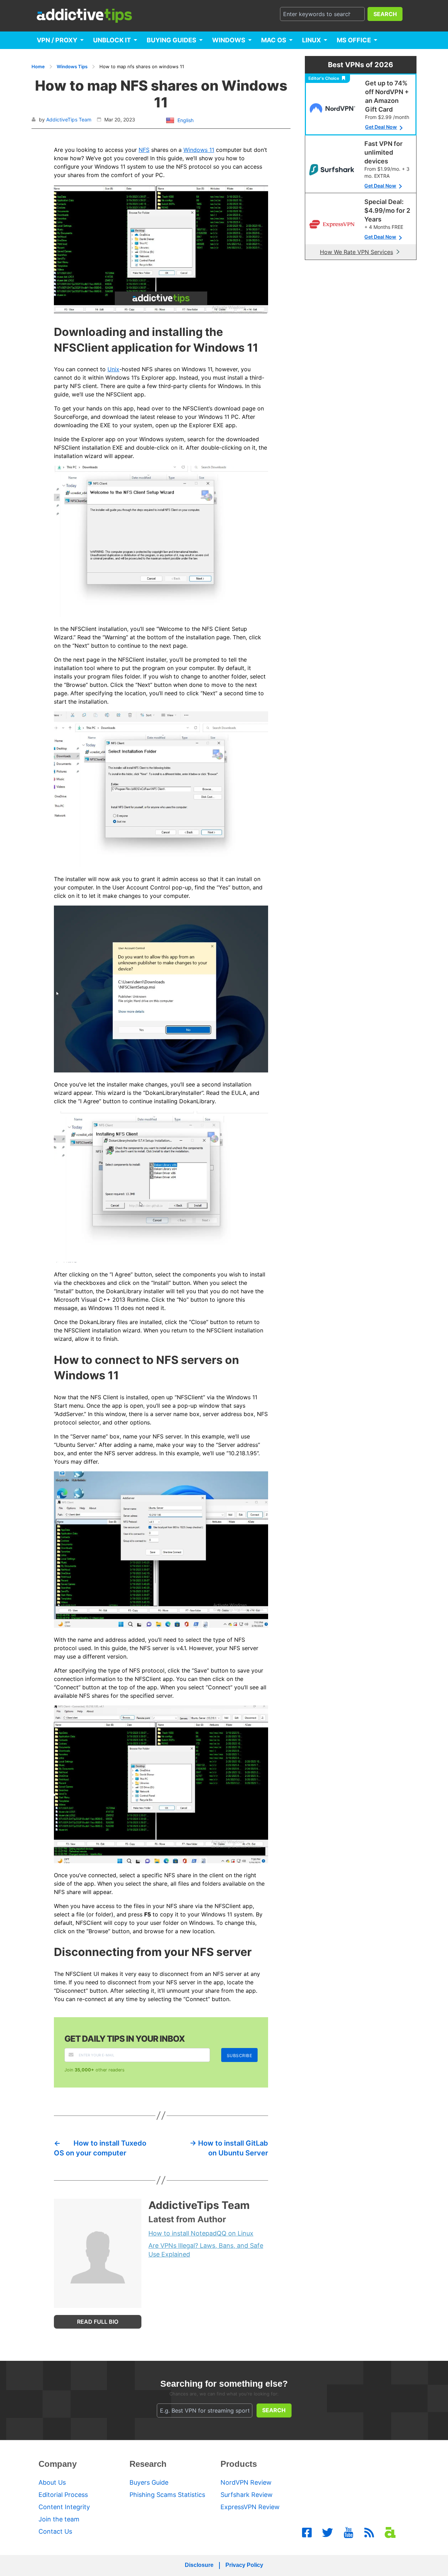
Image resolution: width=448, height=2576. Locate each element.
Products (239, 2464)
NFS (144, 150)
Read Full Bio (98, 2322)
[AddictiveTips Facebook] (307, 2533)
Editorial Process (63, 2495)
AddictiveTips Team (69, 119)
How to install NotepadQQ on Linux (201, 2233)
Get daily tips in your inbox (125, 2039)
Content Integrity (64, 2507)
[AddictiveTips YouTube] (349, 2533)
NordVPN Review (246, 2482)
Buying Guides (171, 40)
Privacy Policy (244, 2565)
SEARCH (385, 14)
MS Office (354, 40)
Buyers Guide (149, 2482)
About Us (52, 2482)
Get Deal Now (381, 127)
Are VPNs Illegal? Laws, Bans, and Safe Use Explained (206, 2250)
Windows (229, 40)
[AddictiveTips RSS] (369, 2533)
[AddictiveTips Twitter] (328, 2533)
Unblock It (112, 40)
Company (58, 2464)
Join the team (59, 2519)
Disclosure (199, 2565)
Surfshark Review (247, 2495)
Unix (113, 369)
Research (148, 2464)
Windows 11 (199, 150)
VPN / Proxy (57, 40)
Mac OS (274, 40)
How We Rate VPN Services (356, 252)
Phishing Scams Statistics (167, 2495)
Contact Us (55, 2531)
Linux (311, 40)
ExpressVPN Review (250, 2507)
